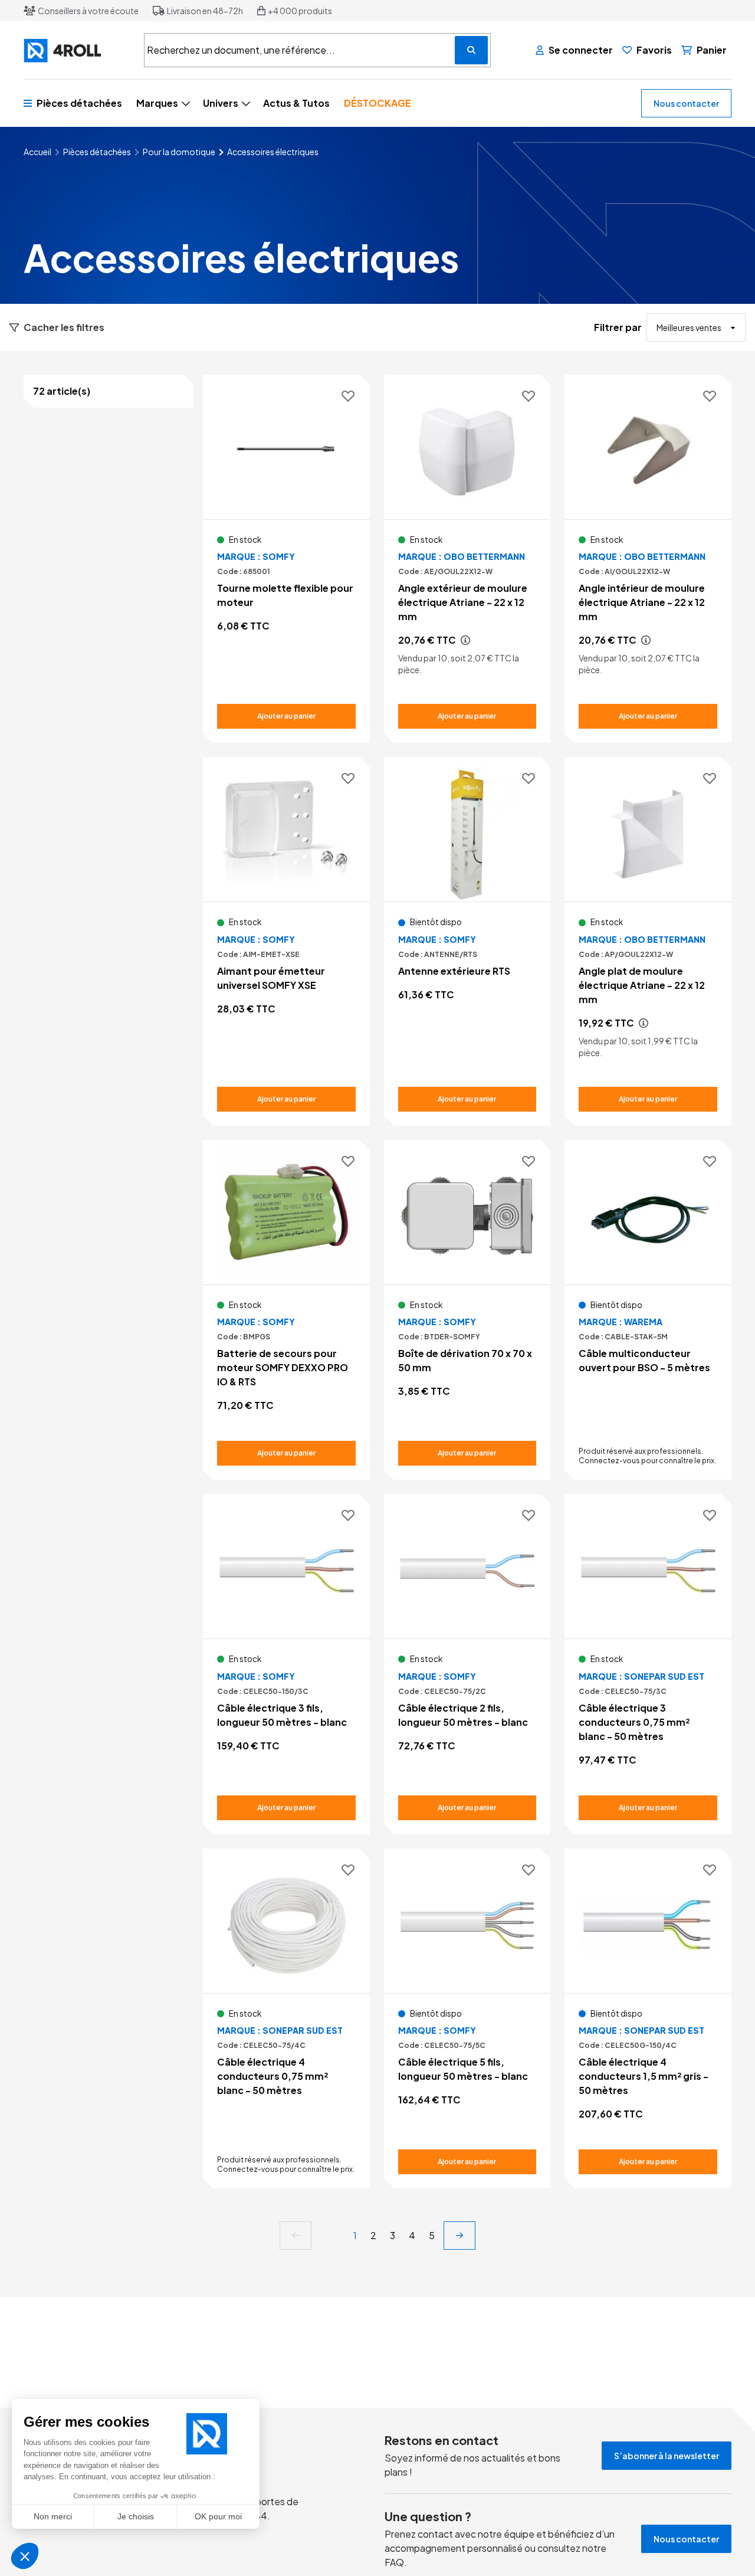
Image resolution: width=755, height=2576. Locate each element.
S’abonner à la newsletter (667, 2456)
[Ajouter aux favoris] (348, 397)
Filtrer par (618, 327)
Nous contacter (686, 103)
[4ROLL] (77, 50)
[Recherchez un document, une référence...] (471, 50)
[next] (459, 2236)
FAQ (394, 2562)
